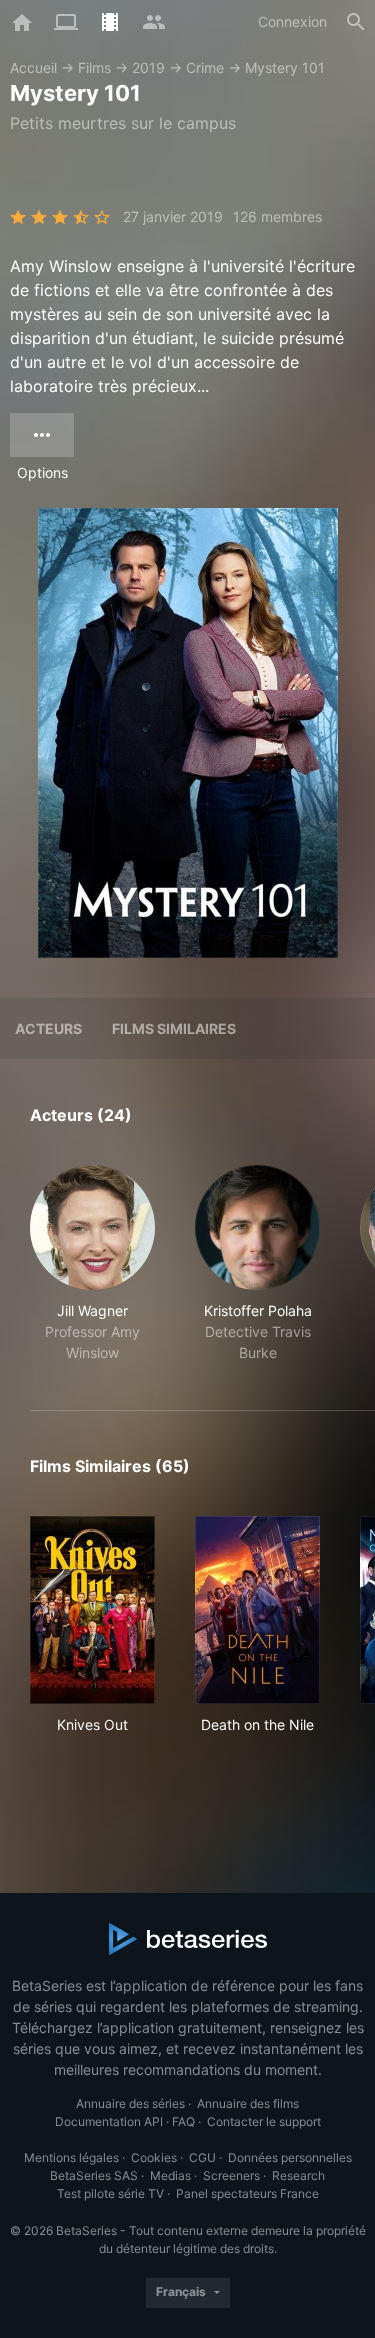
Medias (170, 2175)
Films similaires (174, 1028)
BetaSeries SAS (94, 2175)
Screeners (231, 2175)
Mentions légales (71, 2157)
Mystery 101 (285, 67)
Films (94, 67)
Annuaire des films (248, 2103)
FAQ (183, 2121)
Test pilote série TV (110, 2193)
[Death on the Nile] (257, 1610)
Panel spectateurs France (247, 2193)
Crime (205, 67)
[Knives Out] (92, 1610)
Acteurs (48, 1028)
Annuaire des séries (130, 2103)
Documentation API (109, 2121)
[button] (92, 1264)
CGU (202, 2157)
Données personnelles (290, 2157)
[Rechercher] (356, 22)
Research (298, 2175)
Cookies (154, 2157)
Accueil (33, 67)
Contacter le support (264, 2121)
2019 (148, 67)
